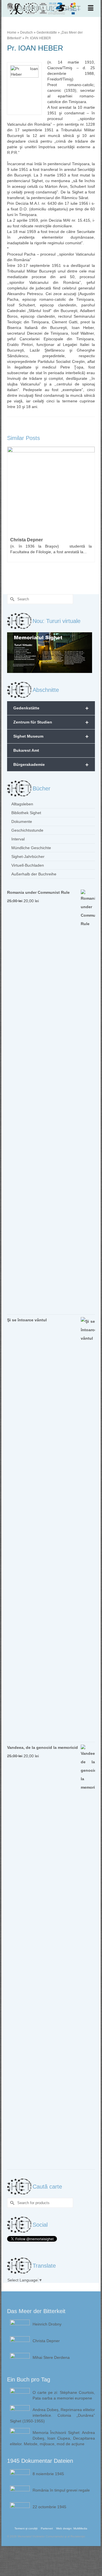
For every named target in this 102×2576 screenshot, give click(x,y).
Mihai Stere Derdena (51, 2357)
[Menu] (91, 8)
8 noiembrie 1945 (48, 2474)
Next (90, 514)
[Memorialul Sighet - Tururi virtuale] (50, 652)
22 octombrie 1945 (49, 2507)
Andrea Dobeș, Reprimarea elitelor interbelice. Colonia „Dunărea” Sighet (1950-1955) (52, 2415)
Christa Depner (46, 2341)
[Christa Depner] (51, 490)
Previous (12, 514)
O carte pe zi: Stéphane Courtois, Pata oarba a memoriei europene (64, 2395)
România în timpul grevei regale (61, 2490)
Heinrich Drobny (47, 2324)
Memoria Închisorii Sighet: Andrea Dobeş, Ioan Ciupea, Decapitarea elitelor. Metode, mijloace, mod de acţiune (52, 2438)
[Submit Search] (11, 599)
